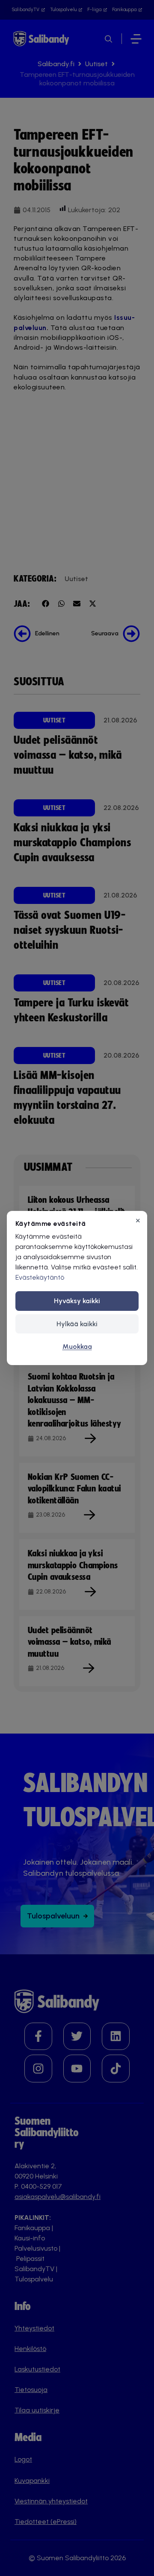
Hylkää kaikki (77, 1324)
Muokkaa (77, 1346)
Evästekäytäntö (40, 1277)
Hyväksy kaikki (77, 1301)
